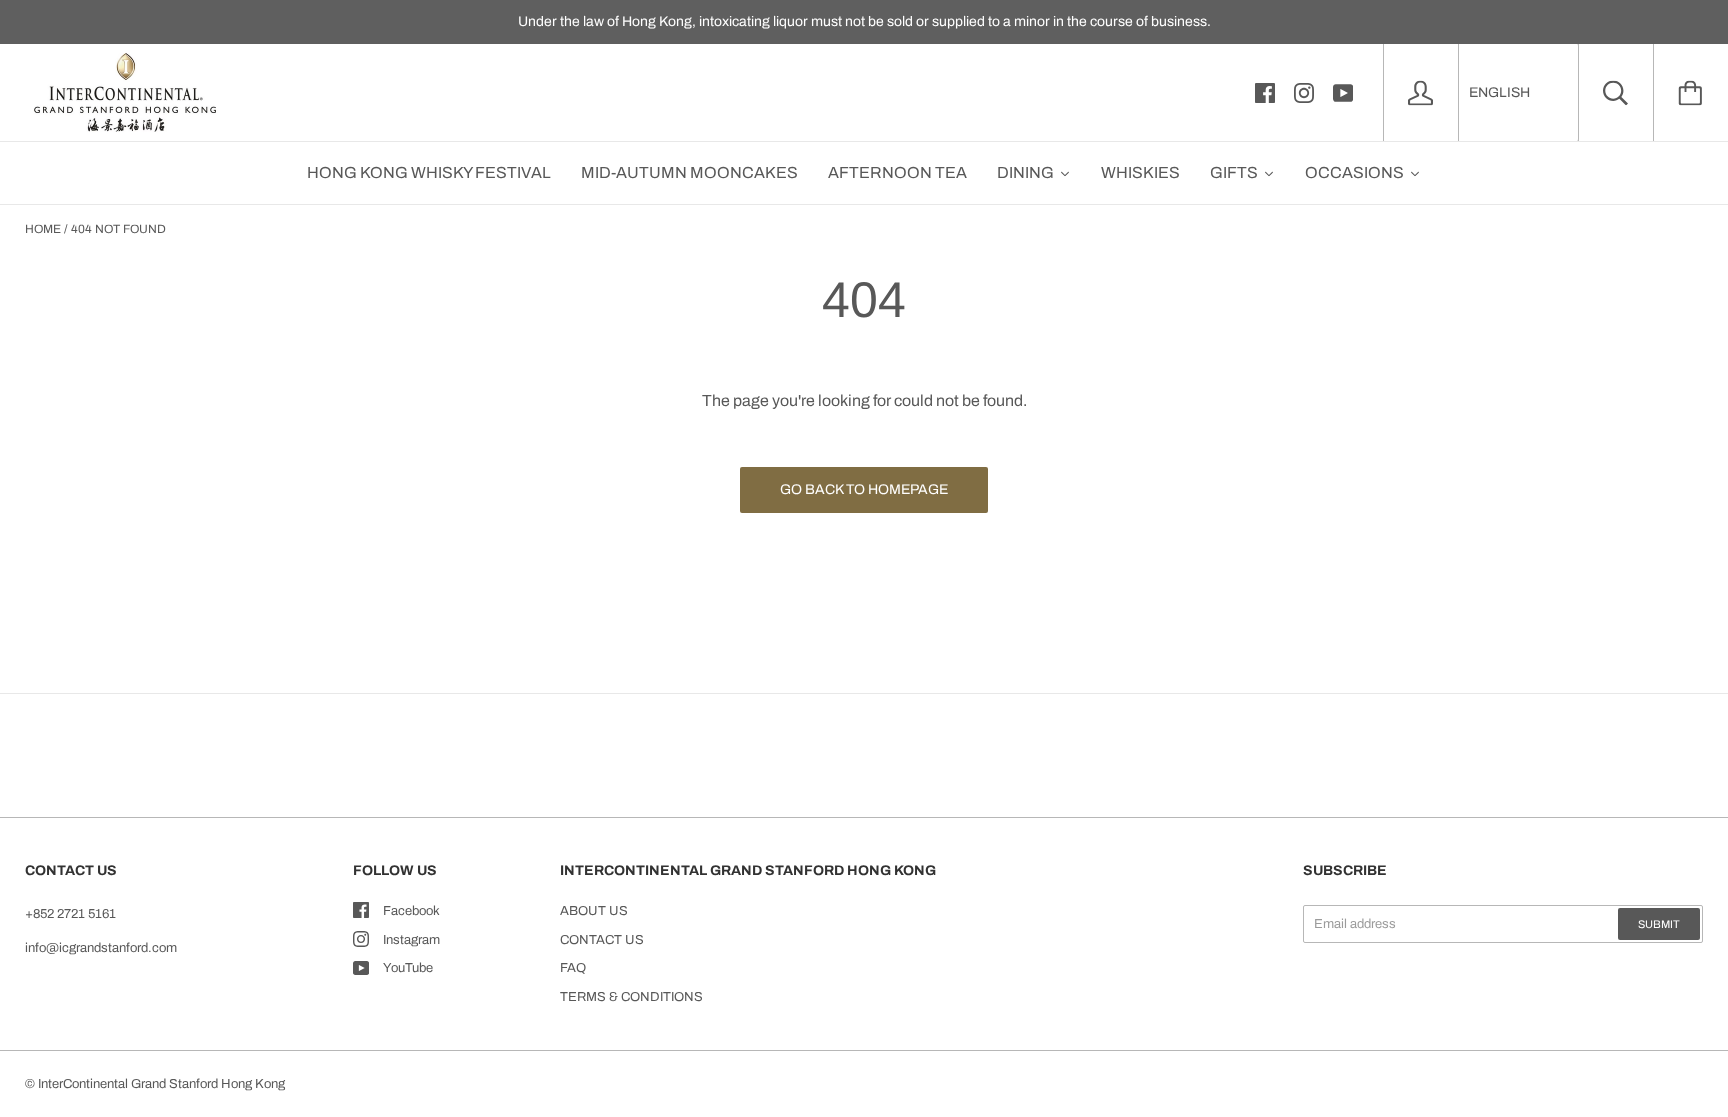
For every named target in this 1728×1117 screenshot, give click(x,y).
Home (43, 229)
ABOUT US (594, 911)
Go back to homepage (864, 489)
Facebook (411, 911)
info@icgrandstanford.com (101, 948)
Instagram (411, 940)
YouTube (408, 968)
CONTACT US (602, 940)
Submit (1659, 924)
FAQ (573, 968)
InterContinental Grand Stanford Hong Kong (161, 1084)
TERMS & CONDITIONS (631, 997)
